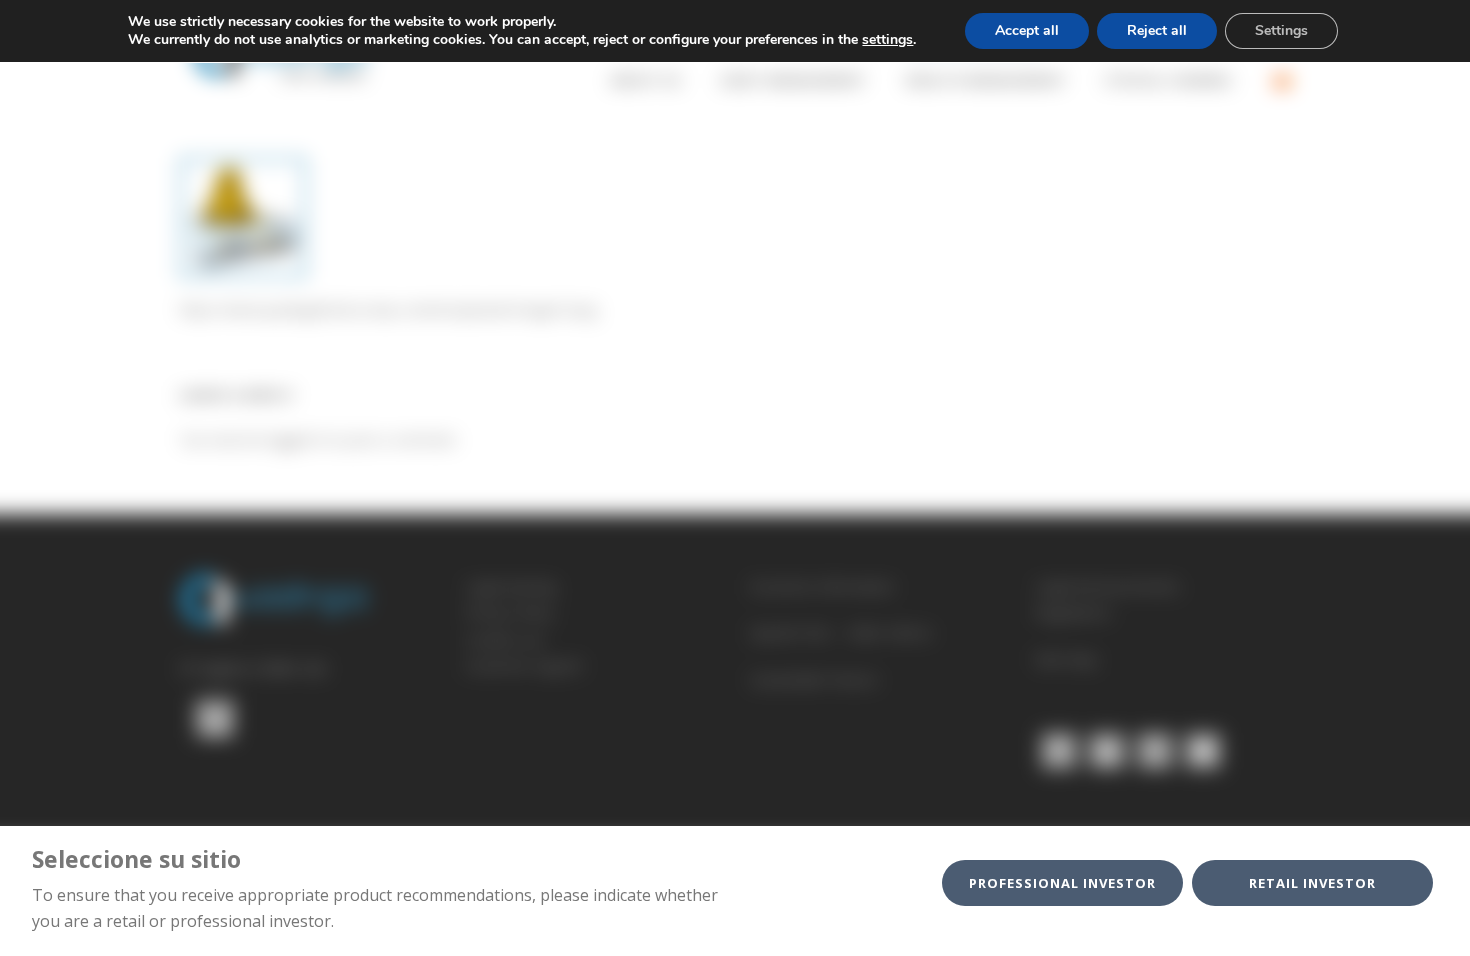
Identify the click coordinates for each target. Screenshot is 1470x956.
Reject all (1157, 30)
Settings (1281, 30)
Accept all (1027, 30)
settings (887, 40)
